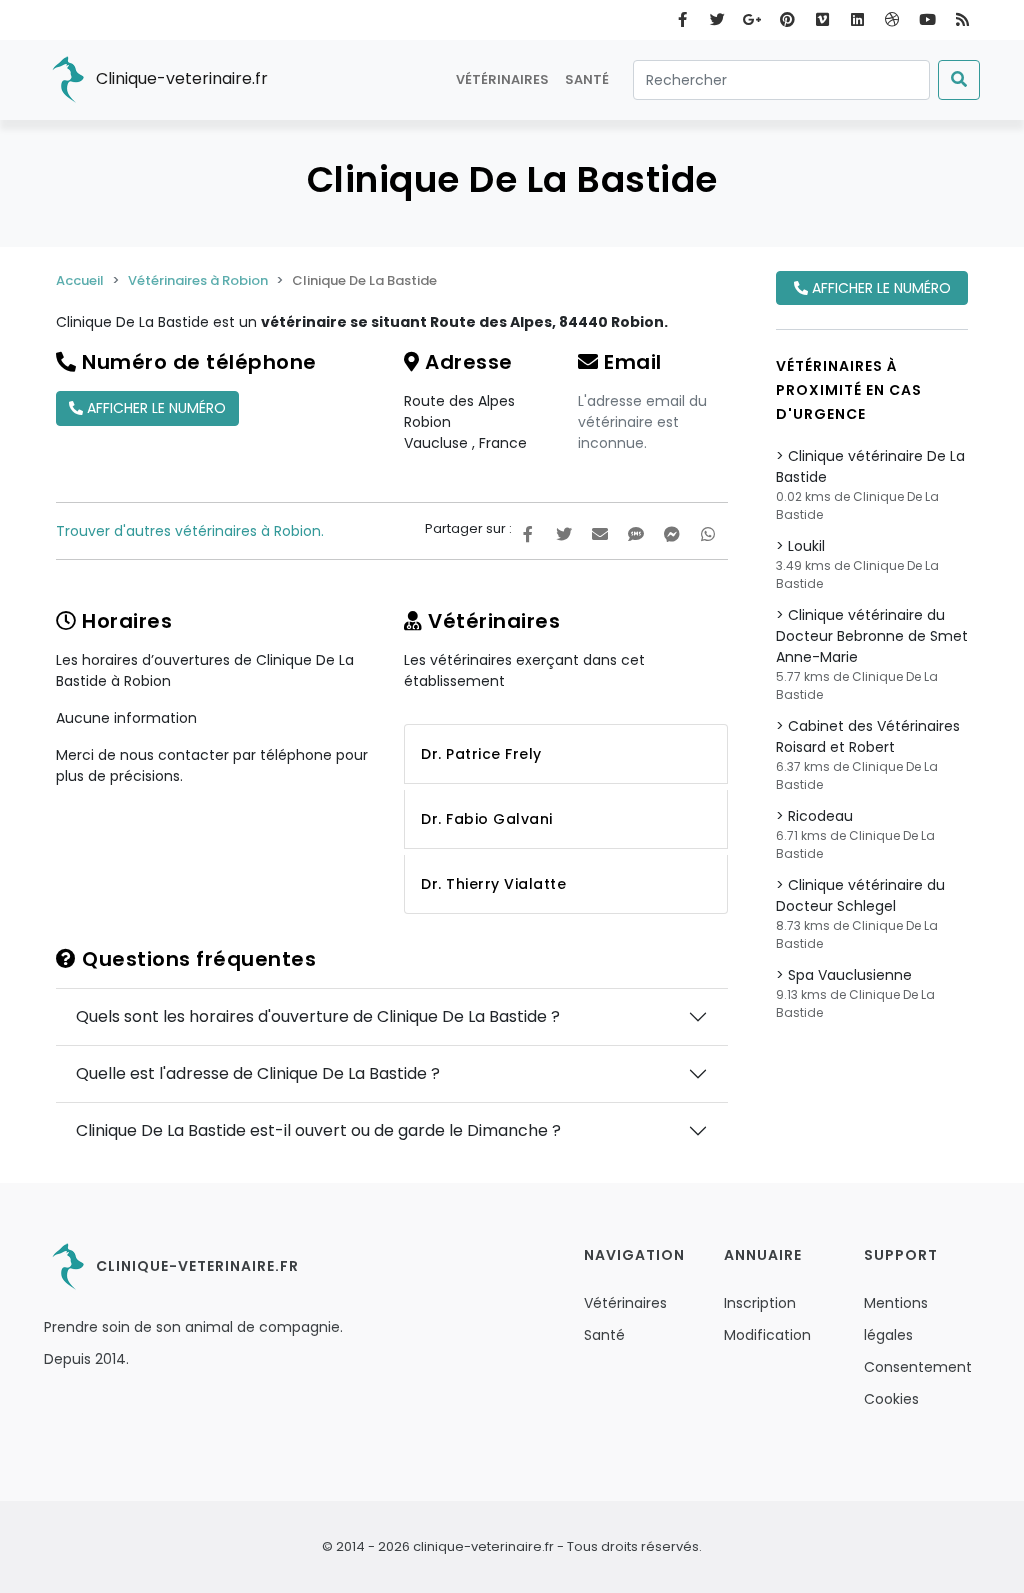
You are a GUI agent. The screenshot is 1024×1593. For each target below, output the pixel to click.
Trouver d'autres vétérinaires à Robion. (190, 531)
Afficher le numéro (154, 408)
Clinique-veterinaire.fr (180, 78)
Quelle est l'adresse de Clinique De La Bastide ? (258, 1073)
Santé (587, 79)
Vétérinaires (502, 79)
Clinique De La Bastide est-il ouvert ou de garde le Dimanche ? (318, 1130)
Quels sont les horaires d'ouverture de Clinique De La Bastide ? (318, 1016)
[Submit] (959, 80)
